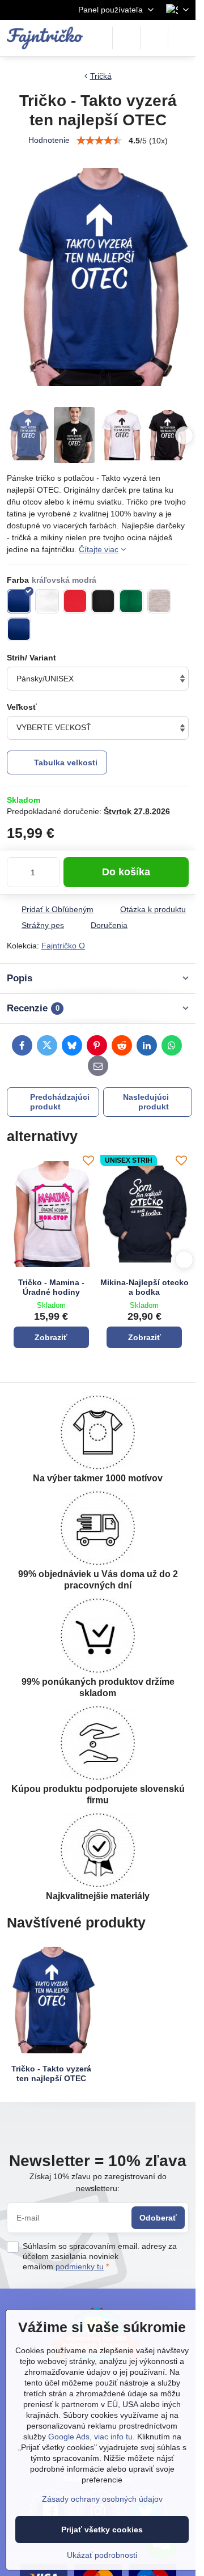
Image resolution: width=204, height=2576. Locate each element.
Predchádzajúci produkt (60, 1102)
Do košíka (126, 872)
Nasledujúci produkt (146, 1102)
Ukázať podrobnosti (102, 2555)
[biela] (47, 601)
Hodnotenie (49, 140)
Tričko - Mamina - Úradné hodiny (51, 1287)
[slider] (99, 141)
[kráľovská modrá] (19, 601)
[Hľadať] (126, 38)
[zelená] (131, 601)
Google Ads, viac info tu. (92, 2437)
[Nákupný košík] (154, 38)
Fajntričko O (63, 946)
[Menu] (182, 38)
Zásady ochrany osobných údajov (102, 2499)
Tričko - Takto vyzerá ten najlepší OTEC (51, 2074)
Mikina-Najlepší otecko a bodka (144, 1287)
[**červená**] (75, 601)
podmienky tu (80, 2266)
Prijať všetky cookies (102, 2530)
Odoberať (158, 2218)
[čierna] (103, 601)
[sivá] (160, 601)
